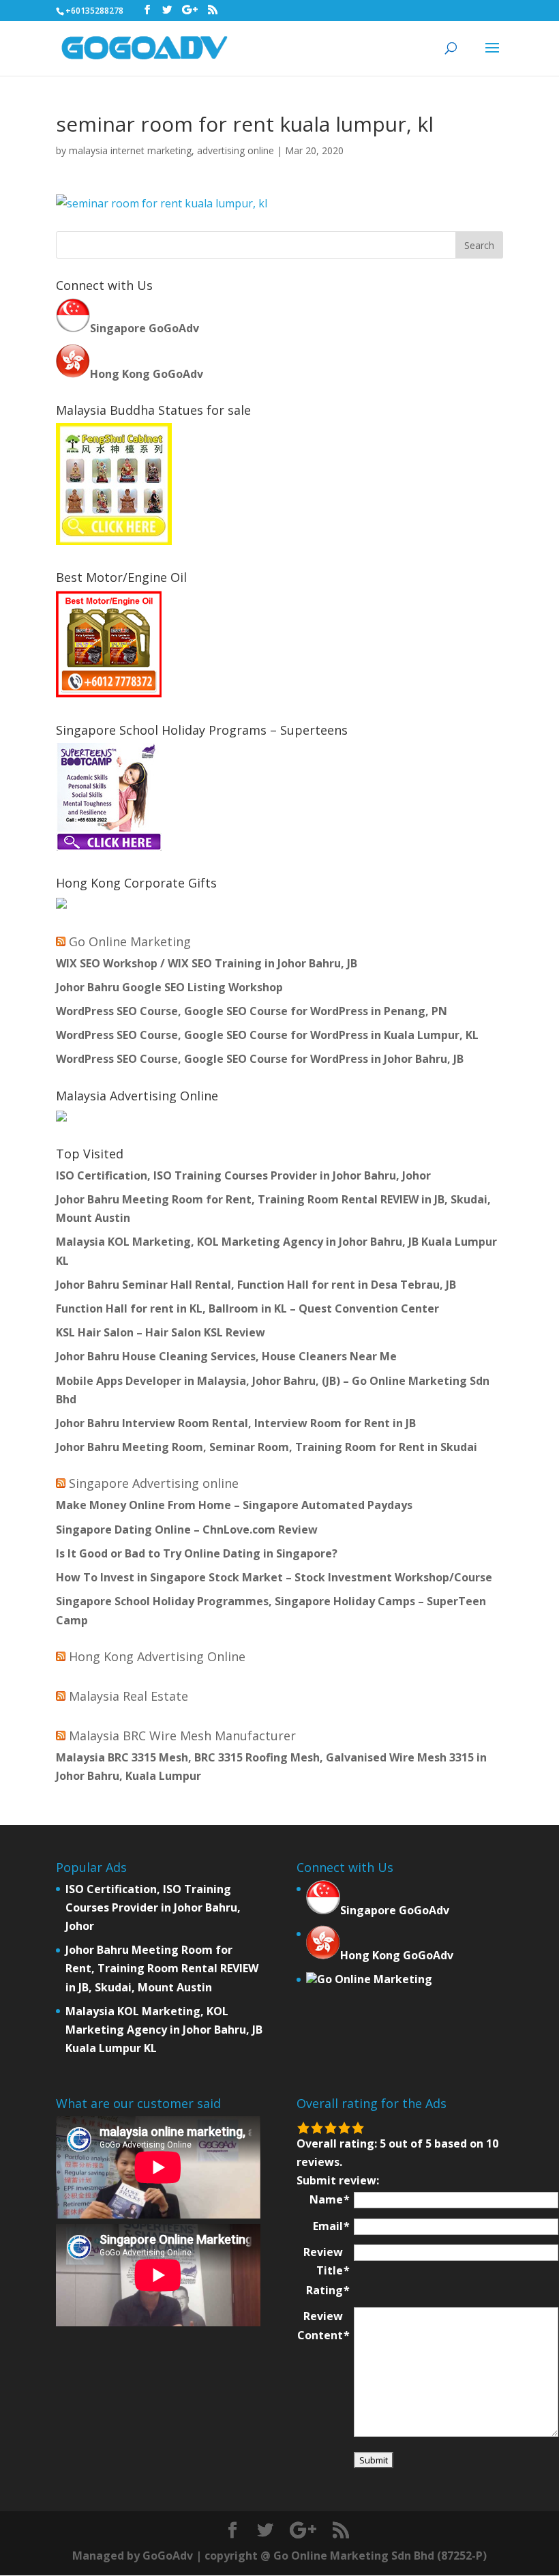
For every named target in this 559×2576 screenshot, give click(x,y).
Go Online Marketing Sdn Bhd (354, 2556)
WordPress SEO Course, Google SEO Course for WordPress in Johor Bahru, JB (260, 1059)
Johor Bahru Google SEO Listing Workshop (169, 987)
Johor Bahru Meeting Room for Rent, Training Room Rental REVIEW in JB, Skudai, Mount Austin (162, 1968)
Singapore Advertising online (154, 1483)
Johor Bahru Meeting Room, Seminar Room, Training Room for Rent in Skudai (267, 1447)
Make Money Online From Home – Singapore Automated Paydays (234, 1505)
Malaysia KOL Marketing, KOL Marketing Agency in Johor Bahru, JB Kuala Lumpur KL (164, 2030)
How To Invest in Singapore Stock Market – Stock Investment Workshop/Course (274, 1577)
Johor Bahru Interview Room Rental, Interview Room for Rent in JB (236, 1423)
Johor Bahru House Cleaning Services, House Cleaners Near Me (226, 1356)
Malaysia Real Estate (129, 1696)
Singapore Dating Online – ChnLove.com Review (187, 1529)
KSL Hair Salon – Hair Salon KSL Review (161, 1332)
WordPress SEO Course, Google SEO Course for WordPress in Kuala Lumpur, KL (267, 1035)
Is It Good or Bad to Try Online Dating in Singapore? (197, 1553)
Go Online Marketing (130, 941)
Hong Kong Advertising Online (157, 1656)
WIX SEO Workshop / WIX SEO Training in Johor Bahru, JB (207, 963)
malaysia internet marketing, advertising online (171, 150)
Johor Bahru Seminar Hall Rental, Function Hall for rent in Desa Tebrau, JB (256, 1285)
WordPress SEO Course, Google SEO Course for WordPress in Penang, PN (252, 1011)
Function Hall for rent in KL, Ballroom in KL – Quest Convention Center (247, 1308)
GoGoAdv (168, 2556)
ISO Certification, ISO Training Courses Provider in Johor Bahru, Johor (243, 1175)
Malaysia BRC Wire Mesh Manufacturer (182, 1736)
